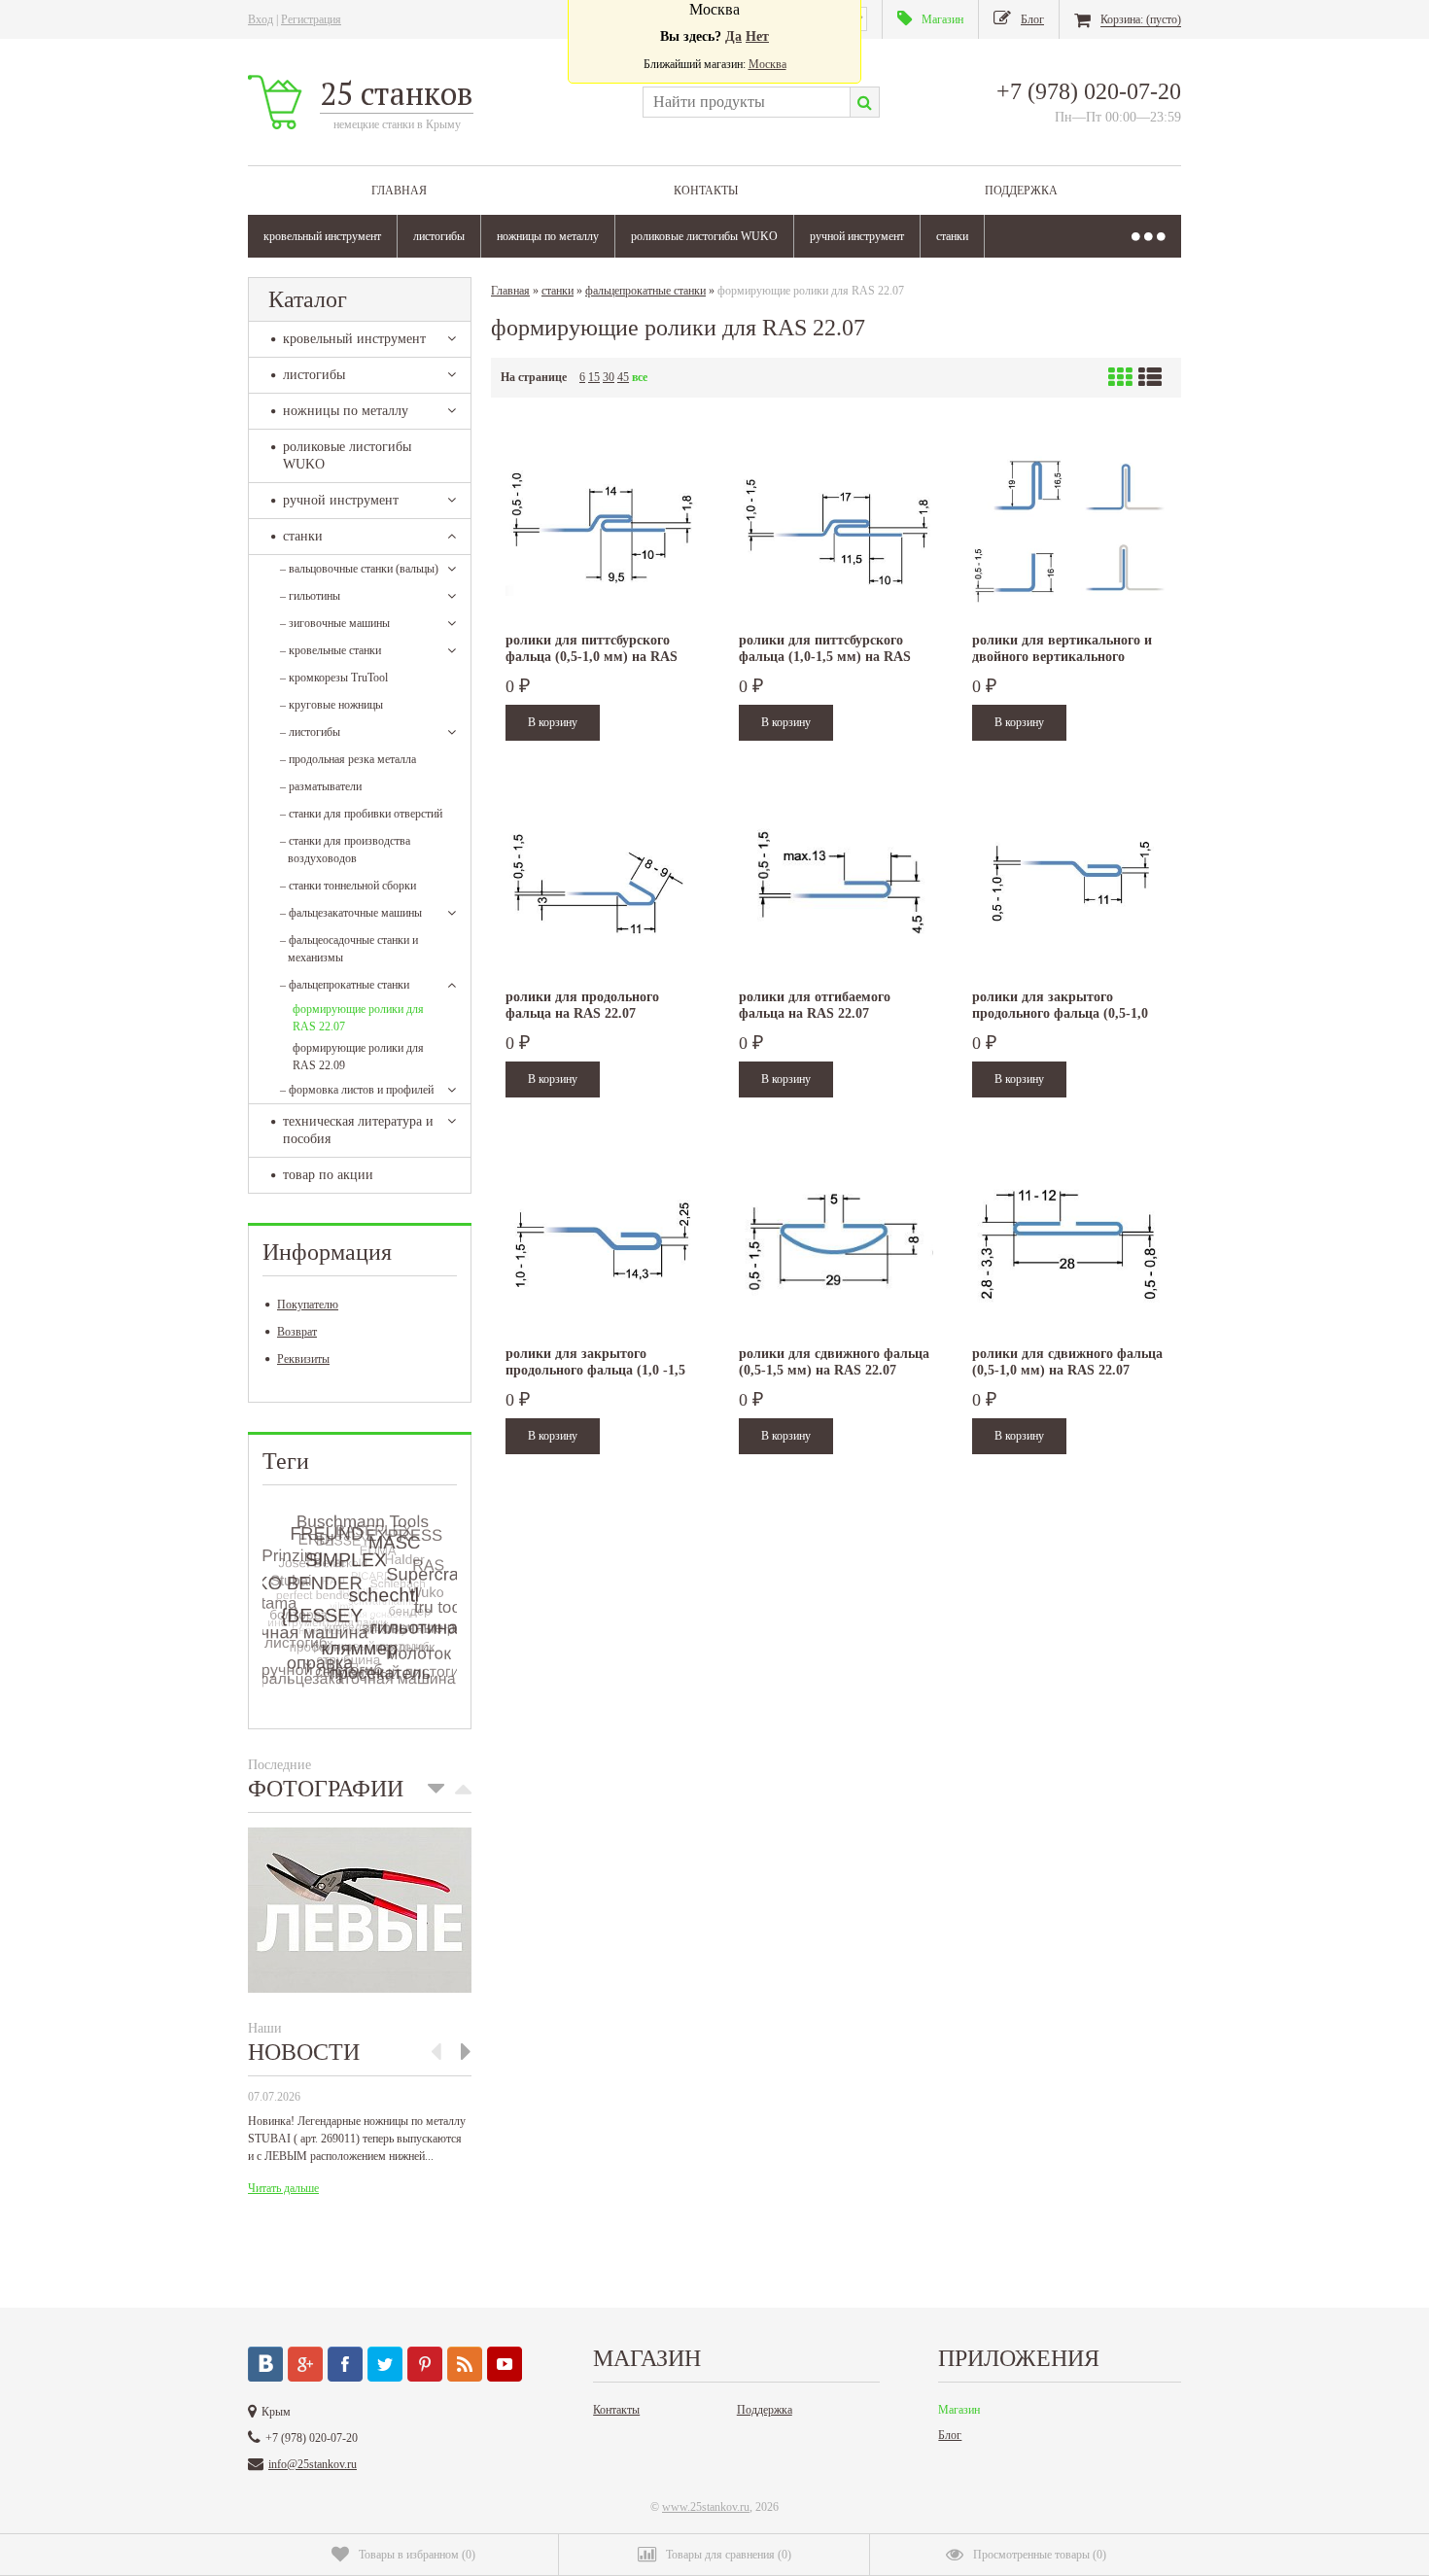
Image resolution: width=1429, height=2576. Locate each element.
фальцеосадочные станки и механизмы (349, 949)
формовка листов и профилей (357, 1090)
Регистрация (311, 19)
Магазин (959, 2410)
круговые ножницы (331, 705)
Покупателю (308, 1305)
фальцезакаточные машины (351, 913)
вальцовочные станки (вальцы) (359, 569)
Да (733, 36)
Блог (950, 2435)
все (640, 377)
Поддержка (1021, 191)
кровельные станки (331, 650)
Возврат (297, 1332)
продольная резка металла (348, 759)
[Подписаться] (465, 2364)
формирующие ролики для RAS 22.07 (358, 1018)
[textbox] (746, 102)
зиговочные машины (335, 623)
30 (609, 377)
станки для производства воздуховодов (345, 850)
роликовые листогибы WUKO (704, 236)
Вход (261, 19)
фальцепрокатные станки (345, 985)
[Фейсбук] (345, 2364)
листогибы (439, 236)
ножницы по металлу (548, 236)
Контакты (706, 191)
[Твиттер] (385, 2364)
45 (623, 377)
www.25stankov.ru (706, 2507)
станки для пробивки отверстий (361, 814)
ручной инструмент (857, 236)
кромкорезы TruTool (334, 678)
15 (594, 377)
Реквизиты (303, 1359)
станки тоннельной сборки (348, 886)
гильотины (310, 596)
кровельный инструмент (322, 236)
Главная (399, 191)
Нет (757, 36)
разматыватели (321, 786)
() (417, 2555)
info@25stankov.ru (313, 2464)
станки (952, 236)
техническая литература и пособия (358, 1130)
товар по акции (328, 1175)
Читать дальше (283, 2188)
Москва (767, 64)
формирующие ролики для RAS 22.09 (358, 1057)
